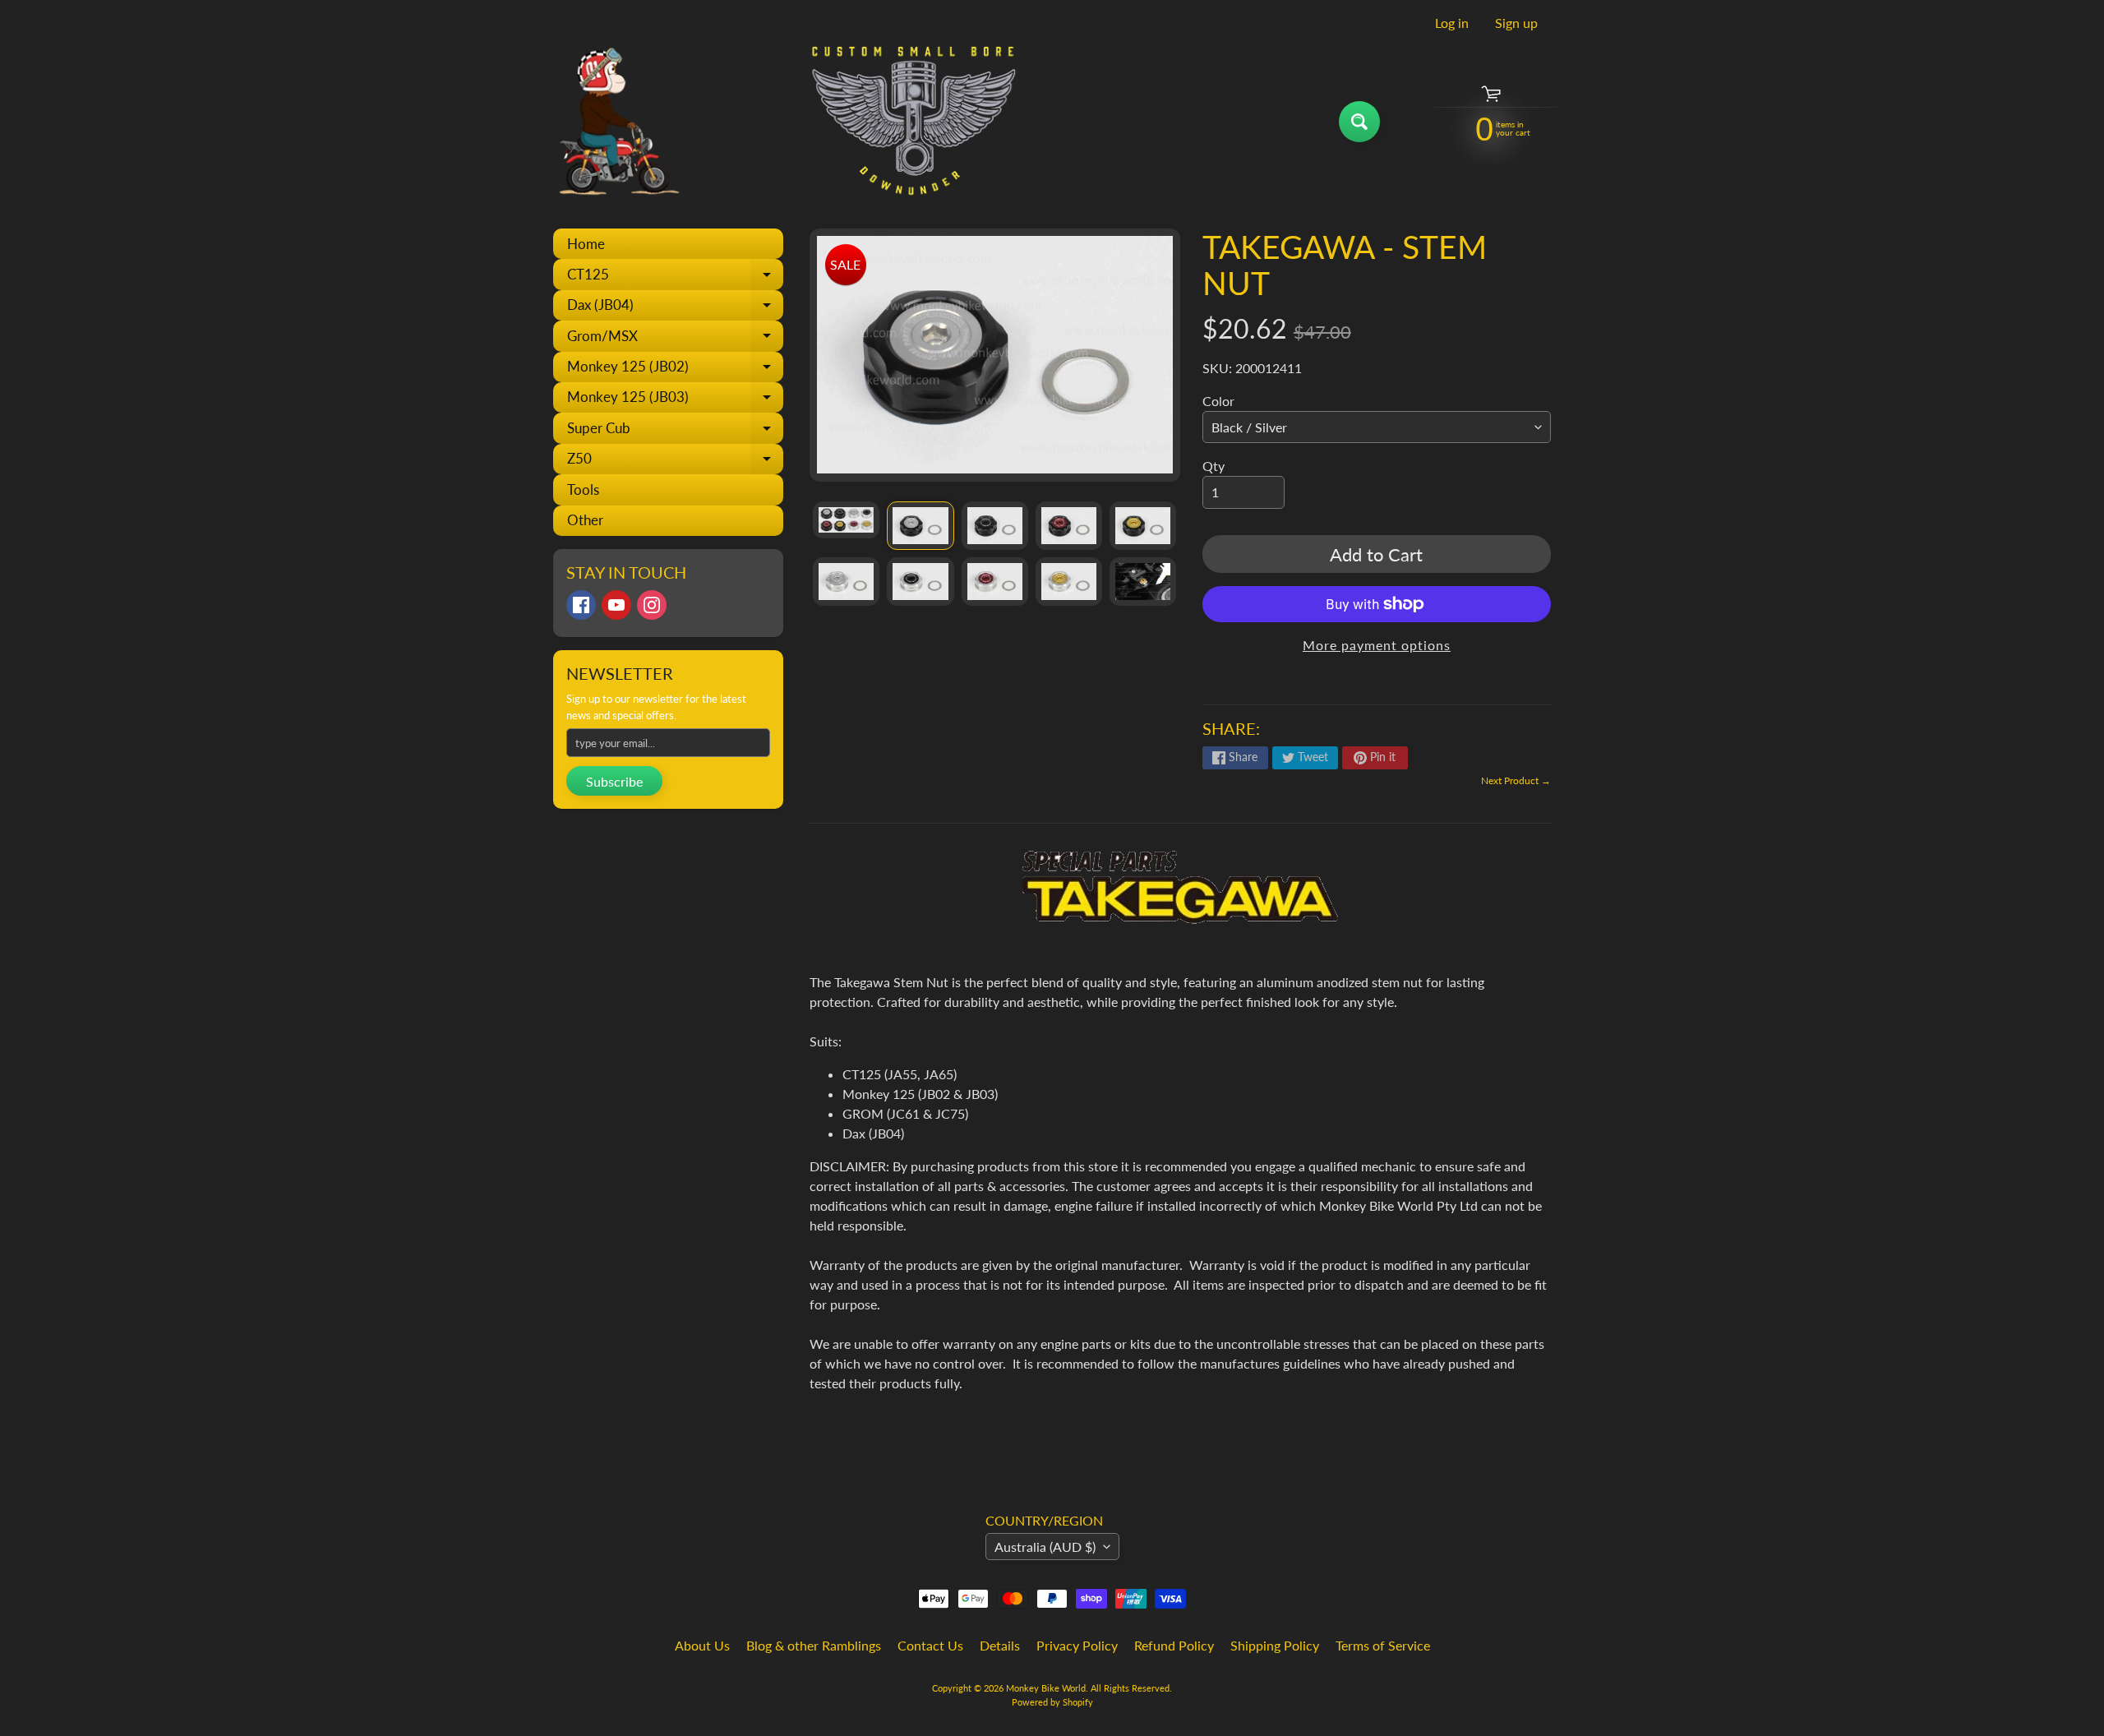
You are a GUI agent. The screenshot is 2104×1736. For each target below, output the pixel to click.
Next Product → (1516, 780)
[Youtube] (616, 605)
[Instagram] (652, 605)
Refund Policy (1174, 1645)
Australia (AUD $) (1045, 1547)
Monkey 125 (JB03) (675, 400)
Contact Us (930, 1645)
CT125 (675, 277)
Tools (583, 489)
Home (586, 244)
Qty (1213, 466)
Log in (1452, 23)
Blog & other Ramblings (814, 1645)
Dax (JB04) (675, 308)
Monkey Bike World (1046, 1688)
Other (585, 520)
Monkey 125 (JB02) (675, 370)
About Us (702, 1645)
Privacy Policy (1077, 1645)
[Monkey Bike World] (780, 121)
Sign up (1516, 23)
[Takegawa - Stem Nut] (846, 520)
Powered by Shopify (1052, 1702)
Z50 (675, 462)
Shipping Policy (1275, 1645)
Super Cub (675, 431)
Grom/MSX (675, 339)
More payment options (1377, 645)
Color (1218, 401)
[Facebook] (581, 605)
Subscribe (614, 781)
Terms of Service (1383, 1645)
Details (1000, 1645)
